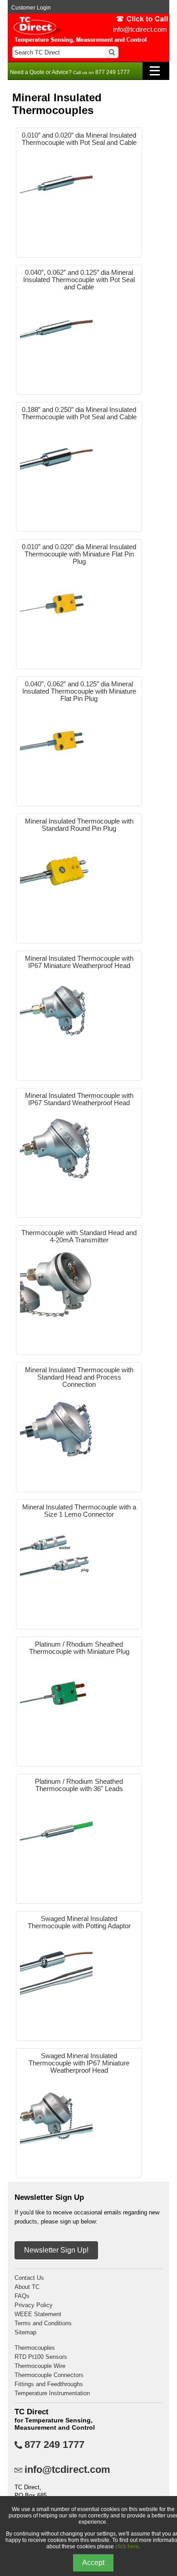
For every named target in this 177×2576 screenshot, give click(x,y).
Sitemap (25, 2332)
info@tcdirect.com (140, 29)
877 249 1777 (54, 2445)
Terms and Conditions (43, 2323)
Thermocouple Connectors (49, 2375)
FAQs (22, 2296)
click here (127, 2546)
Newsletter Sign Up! (56, 2250)
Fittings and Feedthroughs (49, 2384)
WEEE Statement (38, 2314)
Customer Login (31, 8)
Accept (93, 2563)
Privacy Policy (34, 2305)
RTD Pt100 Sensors (41, 2357)
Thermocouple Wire (40, 2366)
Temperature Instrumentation (52, 2393)
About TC (27, 2287)
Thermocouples (35, 2348)
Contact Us (29, 2278)
